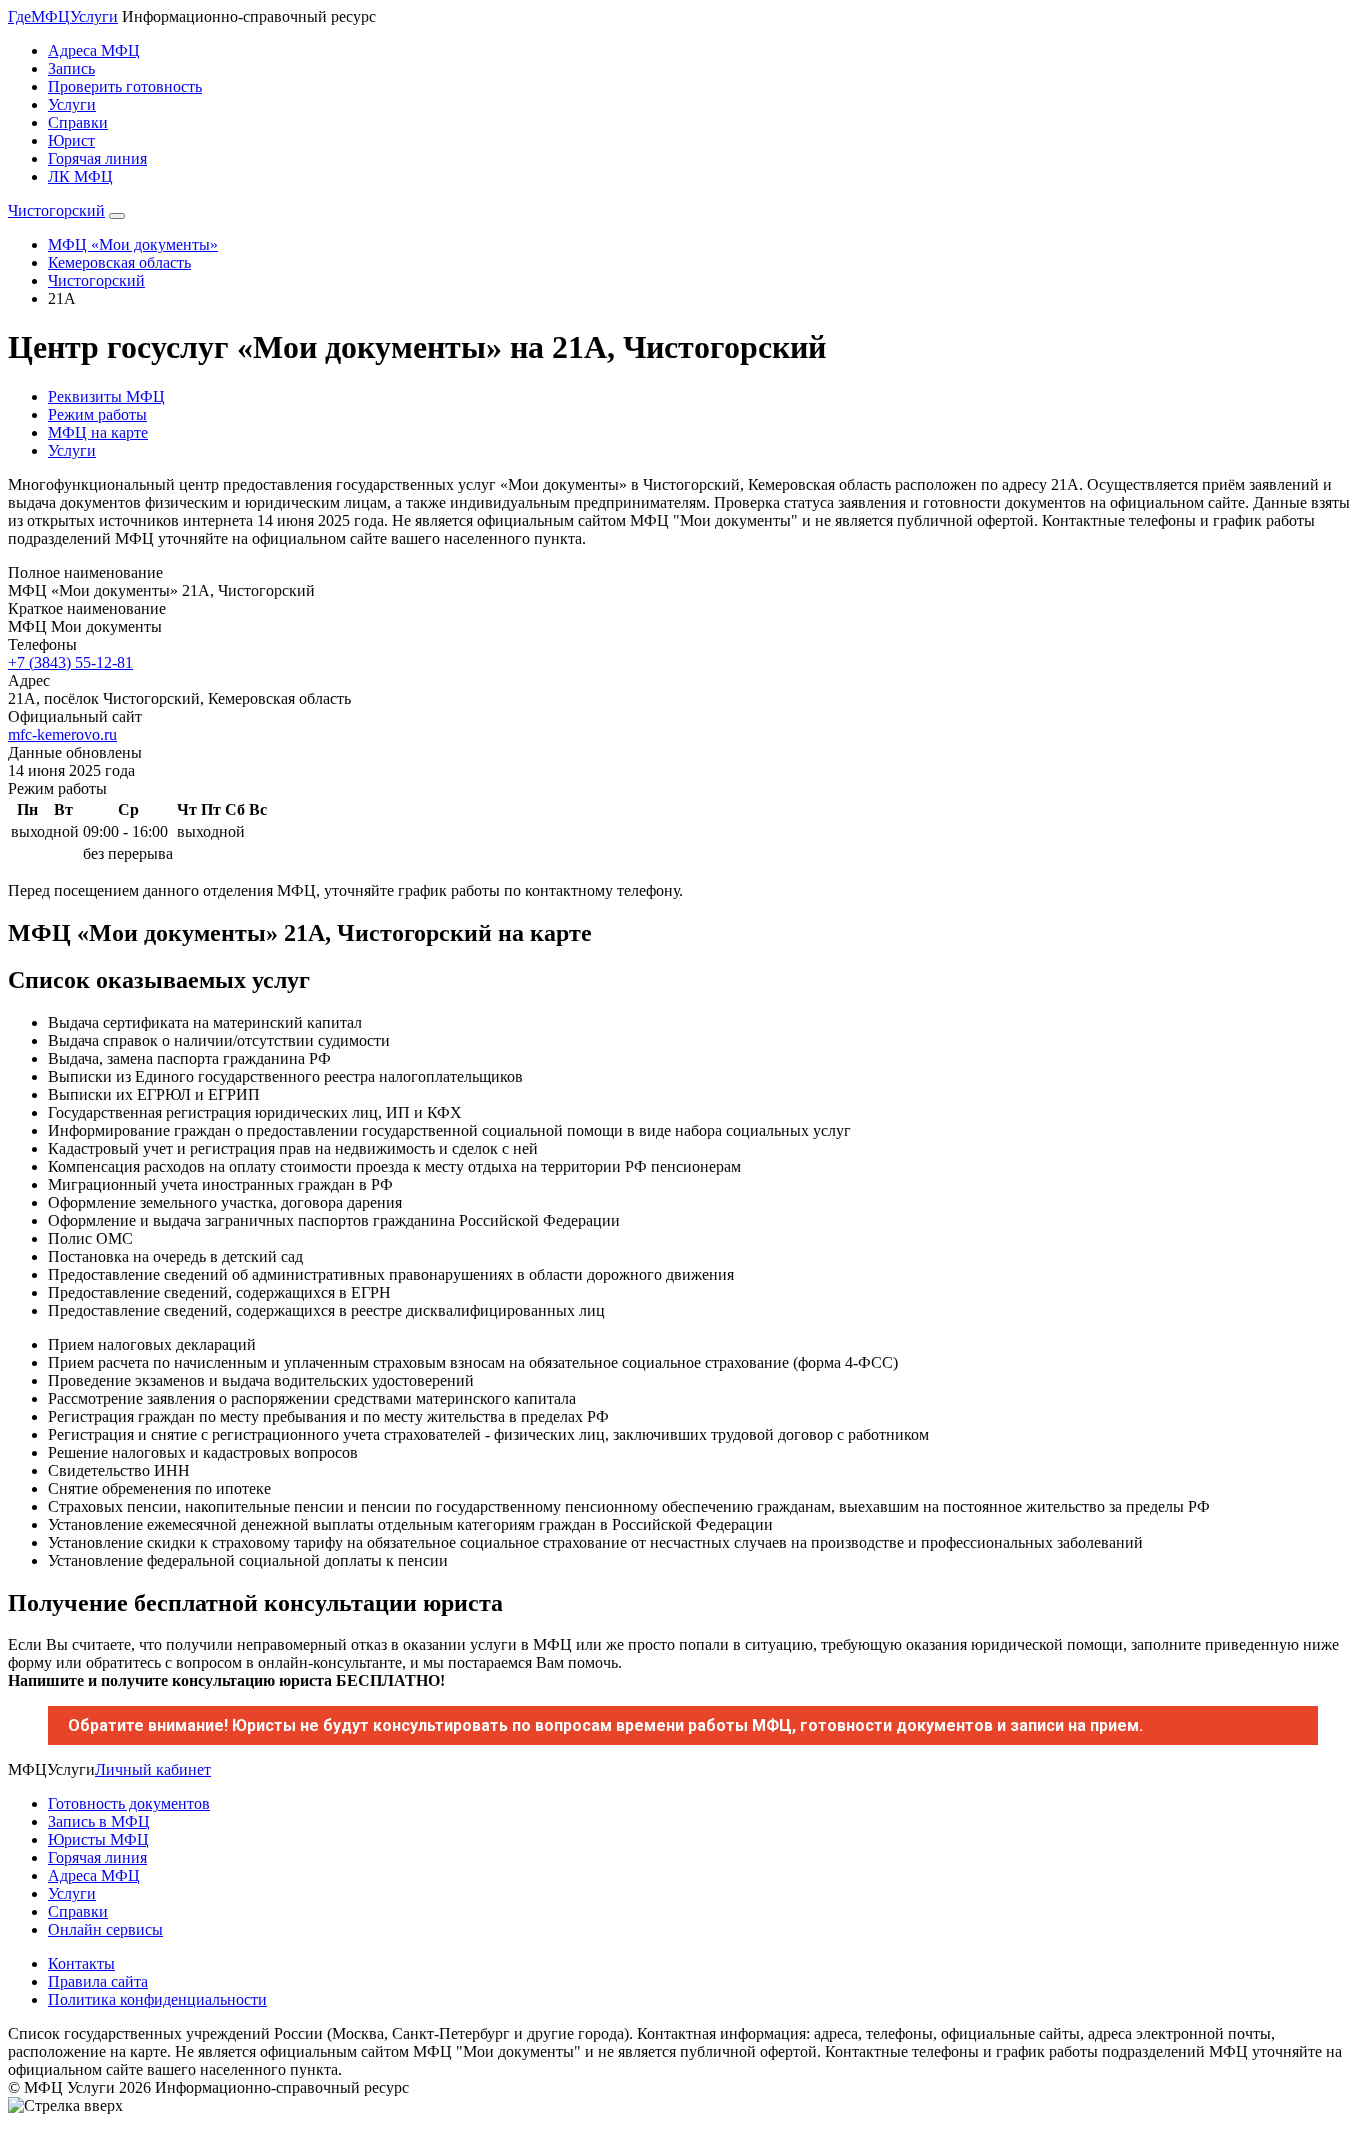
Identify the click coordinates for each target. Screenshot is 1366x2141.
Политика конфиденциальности (157, 1999)
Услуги (72, 104)
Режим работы (97, 414)
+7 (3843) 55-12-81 (70, 662)
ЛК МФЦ (80, 176)
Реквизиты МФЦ (106, 396)
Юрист (71, 140)
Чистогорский (56, 210)
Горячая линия (97, 158)
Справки (78, 122)
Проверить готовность (125, 86)
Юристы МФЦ (98, 1839)
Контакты (81, 1963)
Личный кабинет (153, 1769)
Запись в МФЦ (99, 1821)
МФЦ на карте (98, 432)
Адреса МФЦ (94, 50)
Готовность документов (129, 1803)
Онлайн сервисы (105, 1929)
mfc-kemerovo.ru (62, 734)
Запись (71, 68)
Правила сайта (98, 1981)
